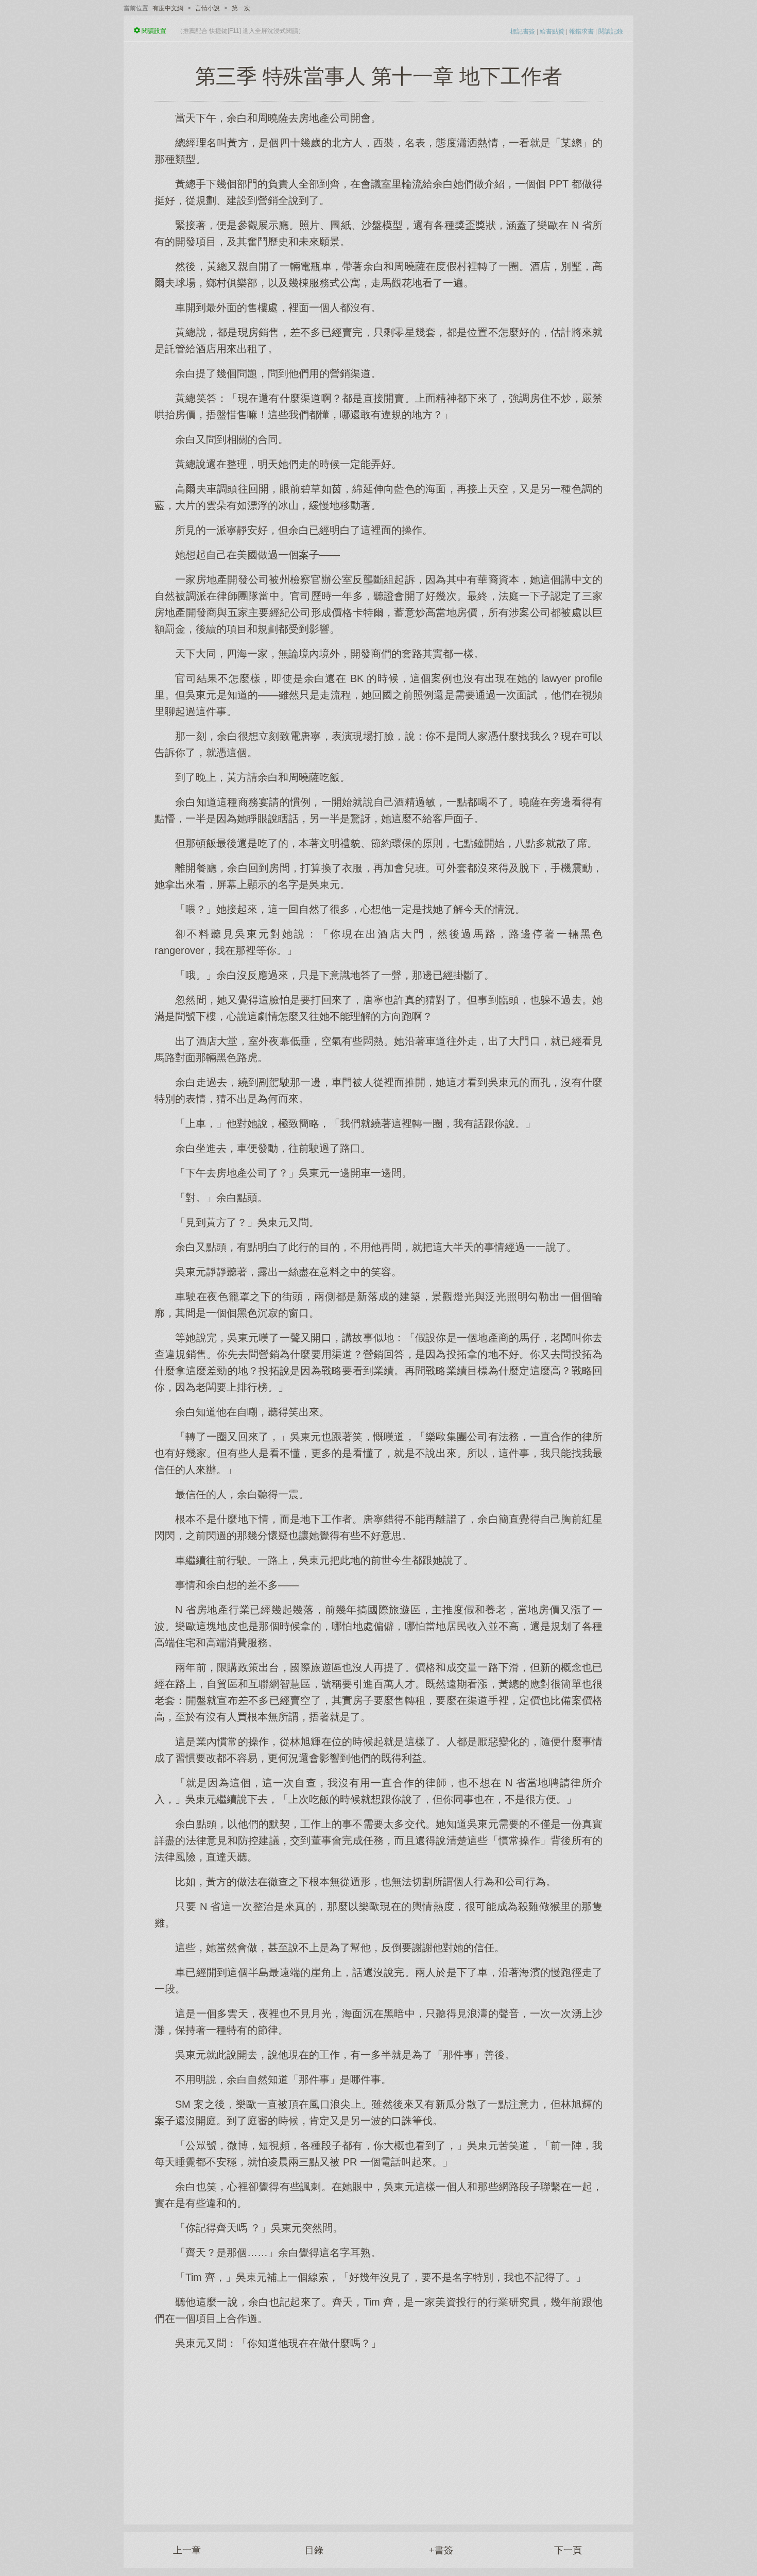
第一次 (241, 8)
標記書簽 (523, 31)
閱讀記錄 (611, 31)
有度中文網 (168, 8)
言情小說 (208, 8)
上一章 (187, 2550)
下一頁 (568, 2550)
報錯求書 (581, 31)
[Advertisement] (378, 2432)
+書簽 (441, 2550)
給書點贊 (552, 31)
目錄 (314, 2550)
